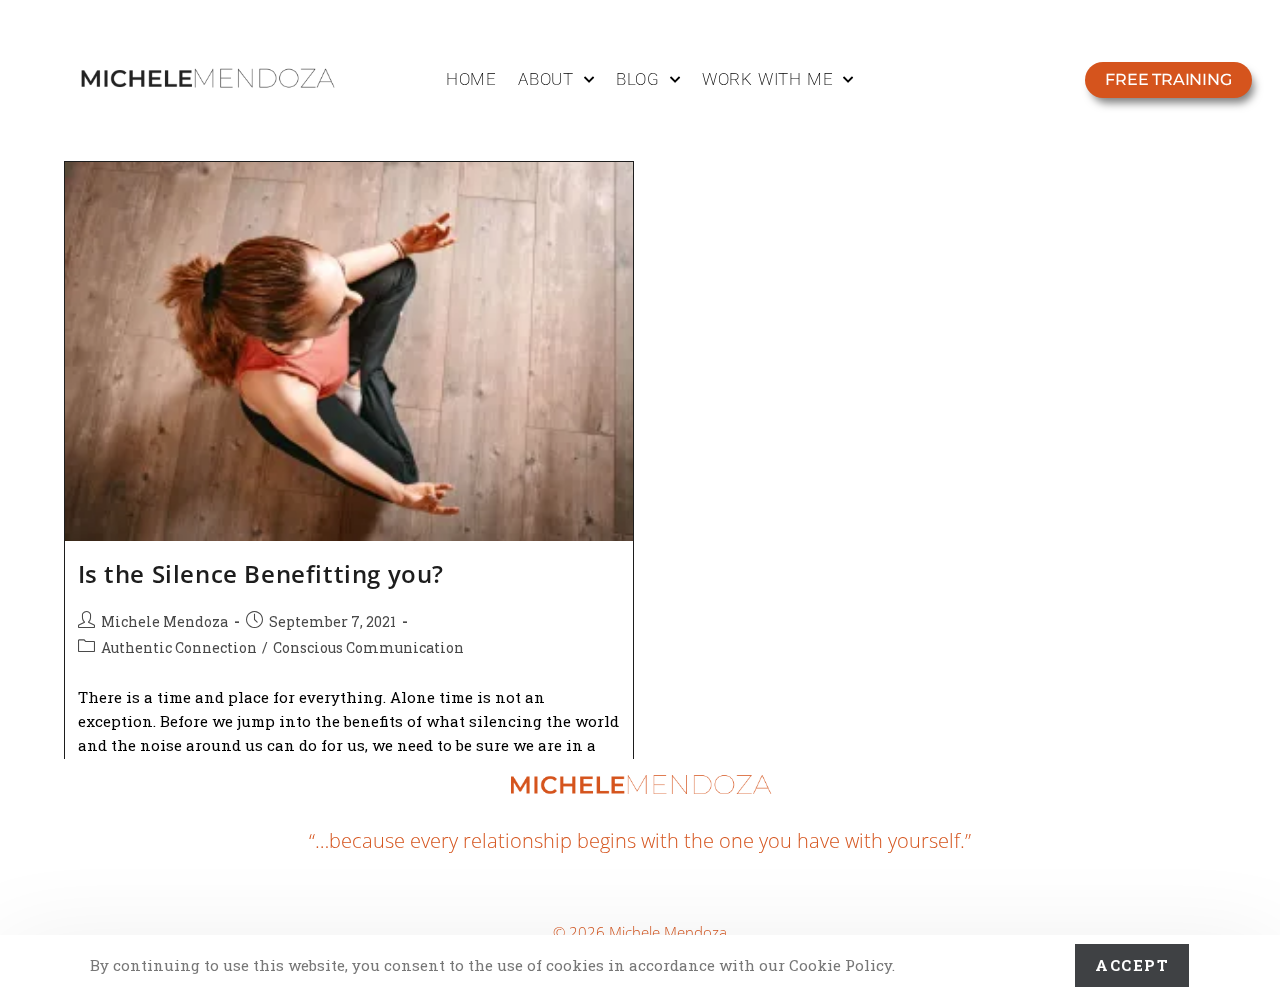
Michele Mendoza (164, 621)
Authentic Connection (179, 647)
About (546, 79)
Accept (1132, 965)
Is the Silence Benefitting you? (261, 573)
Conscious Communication (368, 647)
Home (471, 79)
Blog (638, 79)
